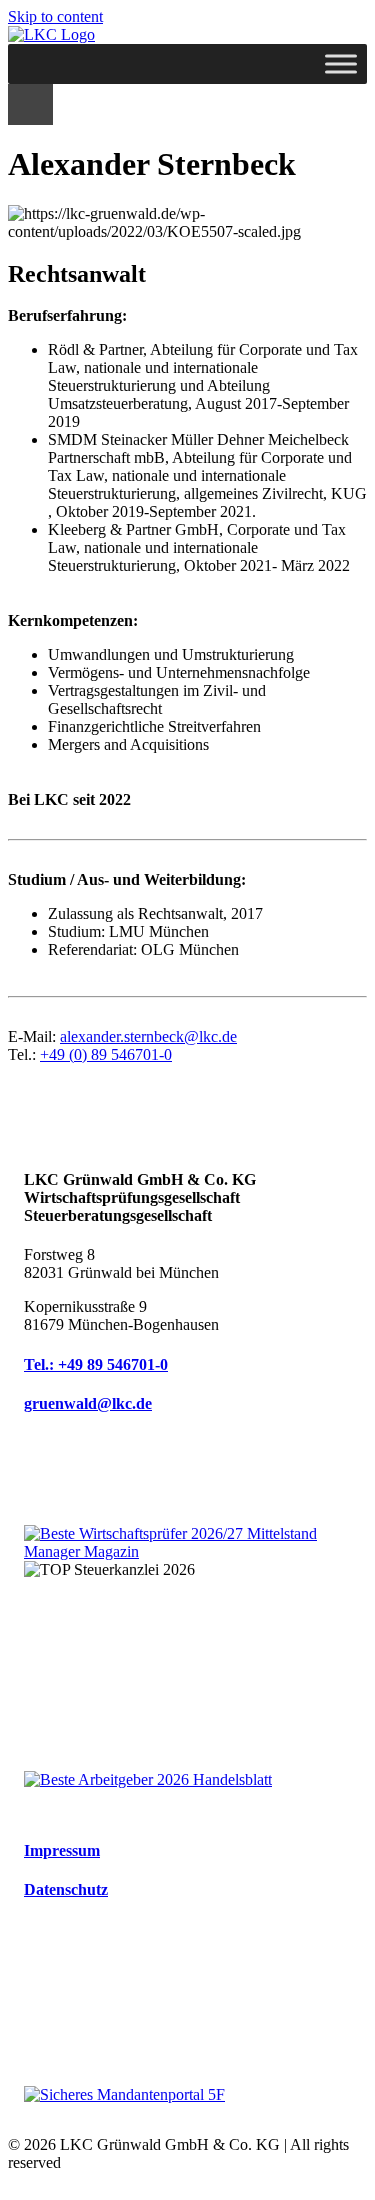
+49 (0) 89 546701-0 (106, 1054)
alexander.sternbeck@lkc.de (148, 1036)
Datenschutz (66, 1889)
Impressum (62, 1850)
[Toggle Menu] (341, 63)
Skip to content (55, 16)
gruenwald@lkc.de (88, 1403)
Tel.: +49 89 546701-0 (96, 1364)
